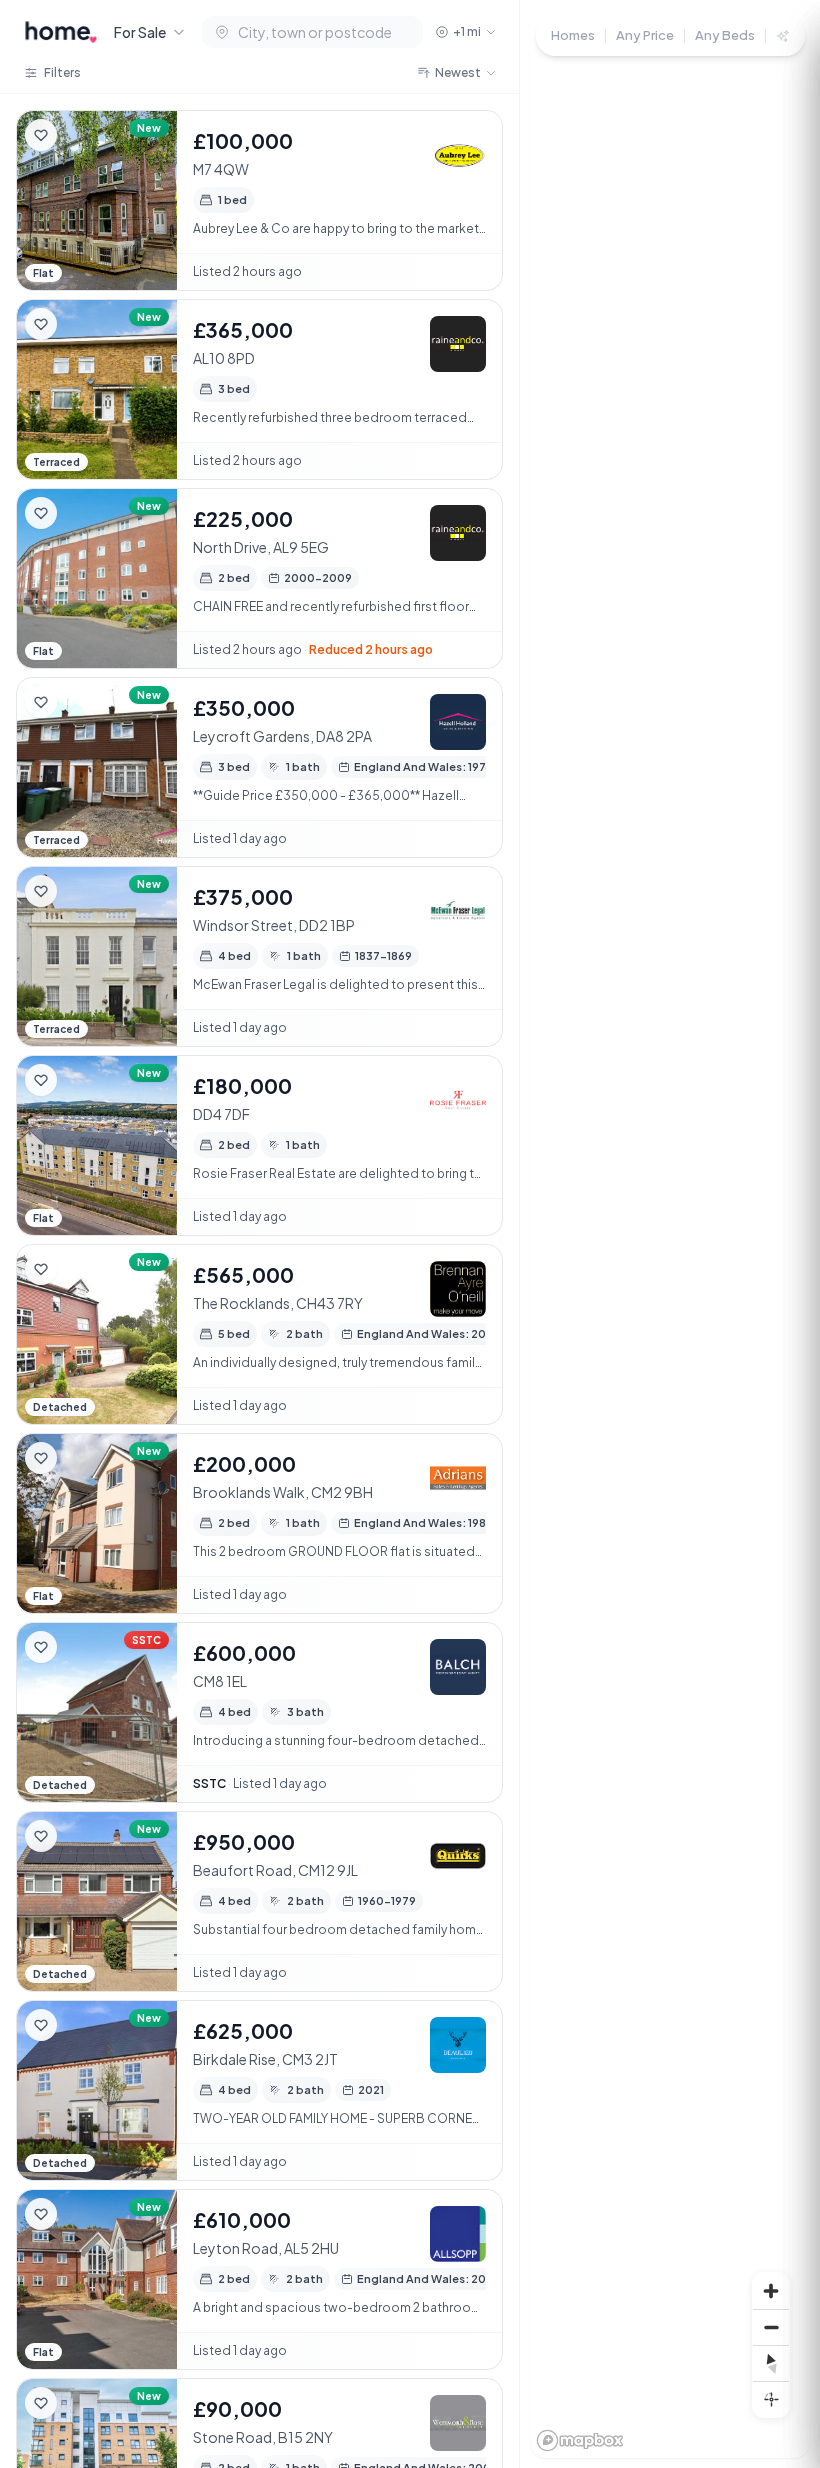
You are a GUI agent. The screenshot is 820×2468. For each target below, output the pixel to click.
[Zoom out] (771, 2327)
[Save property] (41, 135)
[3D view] (771, 2399)
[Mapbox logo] (580, 2440)
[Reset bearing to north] (771, 2363)
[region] (670, 1234)
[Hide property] (81, 135)
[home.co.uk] (61, 32)
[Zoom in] (771, 2291)
